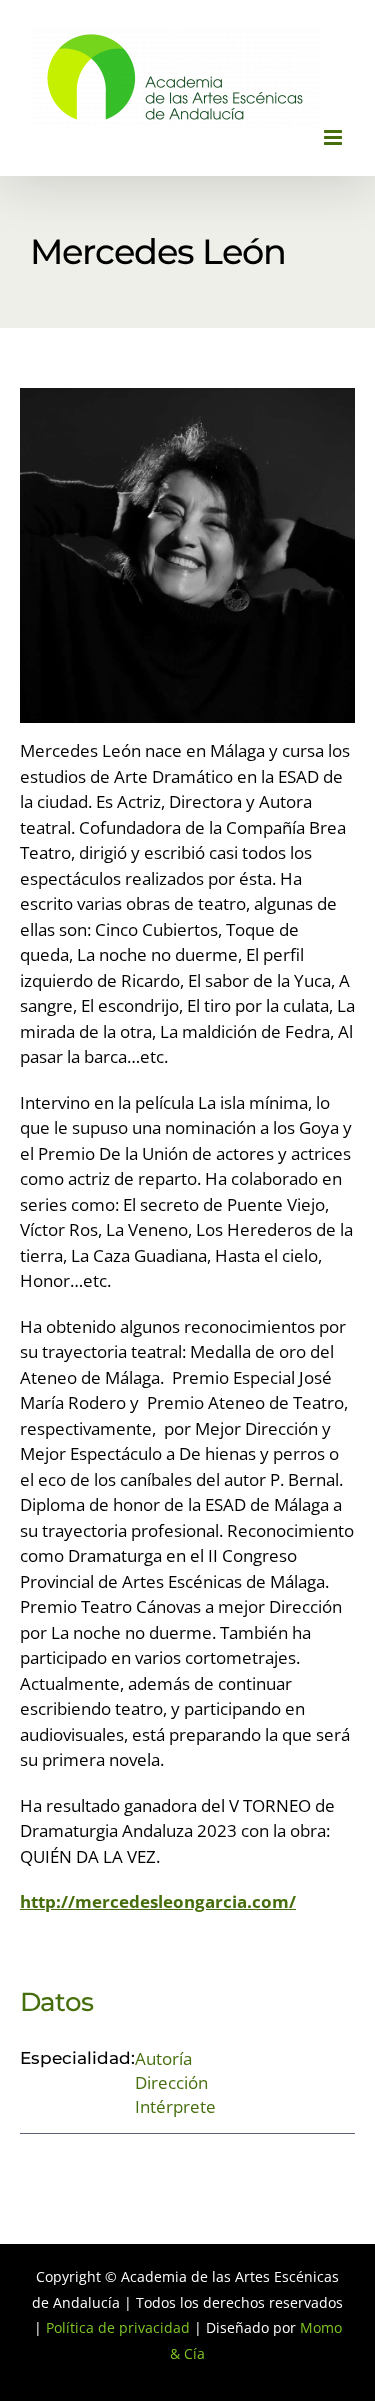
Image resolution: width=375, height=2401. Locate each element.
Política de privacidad (118, 2327)
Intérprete (175, 2106)
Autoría (163, 2058)
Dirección (171, 2082)
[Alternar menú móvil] (334, 137)
